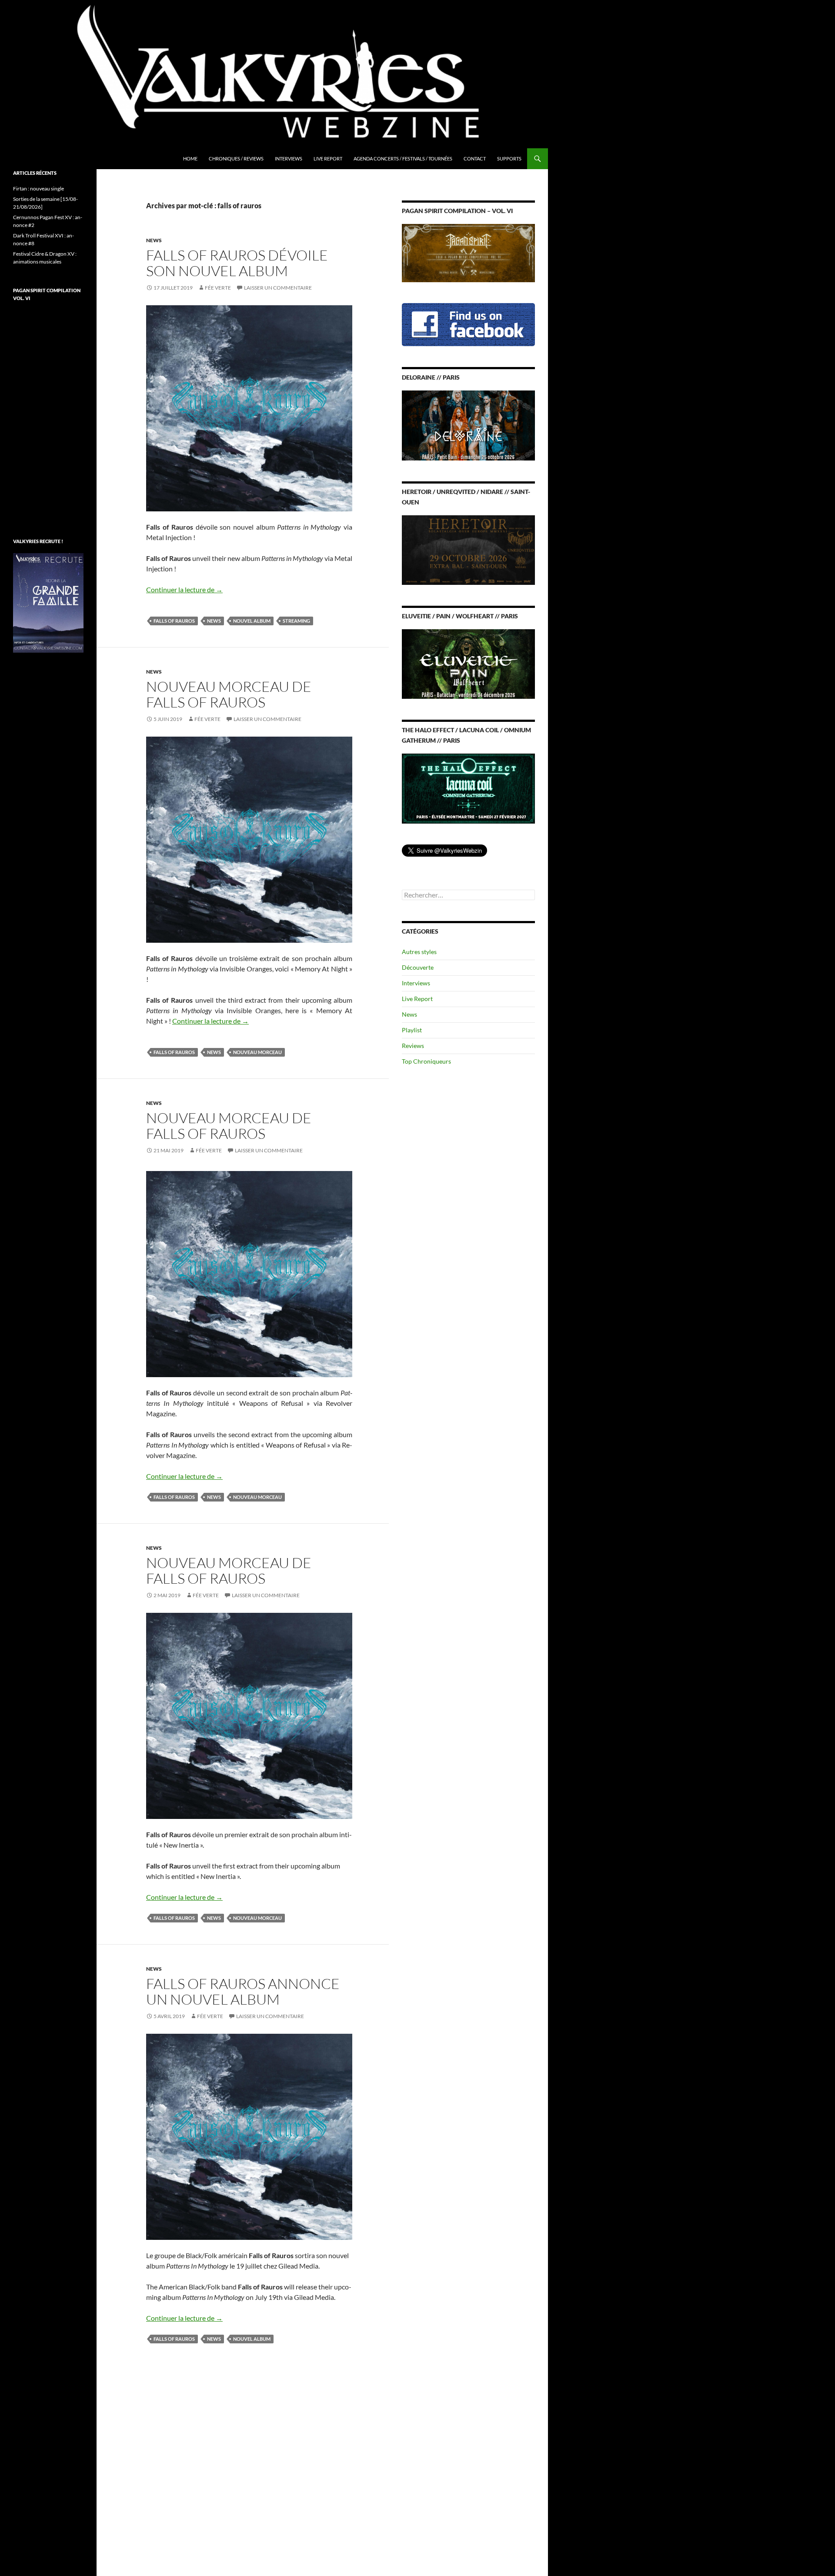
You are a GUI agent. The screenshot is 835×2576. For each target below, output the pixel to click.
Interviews (289, 158)
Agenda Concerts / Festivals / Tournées (403, 158)
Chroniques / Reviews (236, 158)
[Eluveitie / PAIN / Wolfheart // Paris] (468, 663)
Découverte (418, 967)
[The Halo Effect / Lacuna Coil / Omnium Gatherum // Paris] (468, 788)
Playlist (412, 1030)
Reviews (413, 1046)
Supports (509, 158)
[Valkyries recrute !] (48, 602)
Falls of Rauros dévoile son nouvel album (237, 263)
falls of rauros (174, 621)
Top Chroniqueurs (426, 1061)
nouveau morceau (257, 1052)
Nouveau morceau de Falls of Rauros (229, 694)
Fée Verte (218, 288)
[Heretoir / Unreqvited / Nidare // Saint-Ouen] (468, 549)
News (154, 240)
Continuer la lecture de (184, 589)
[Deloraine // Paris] (468, 425)
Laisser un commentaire (278, 288)
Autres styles (419, 952)
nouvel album (252, 621)
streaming (296, 621)
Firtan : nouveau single (38, 189)
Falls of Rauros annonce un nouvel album (243, 1991)
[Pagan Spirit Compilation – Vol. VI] (468, 252)
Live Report (328, 158)
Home (190, 158)
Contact (475, 158)
